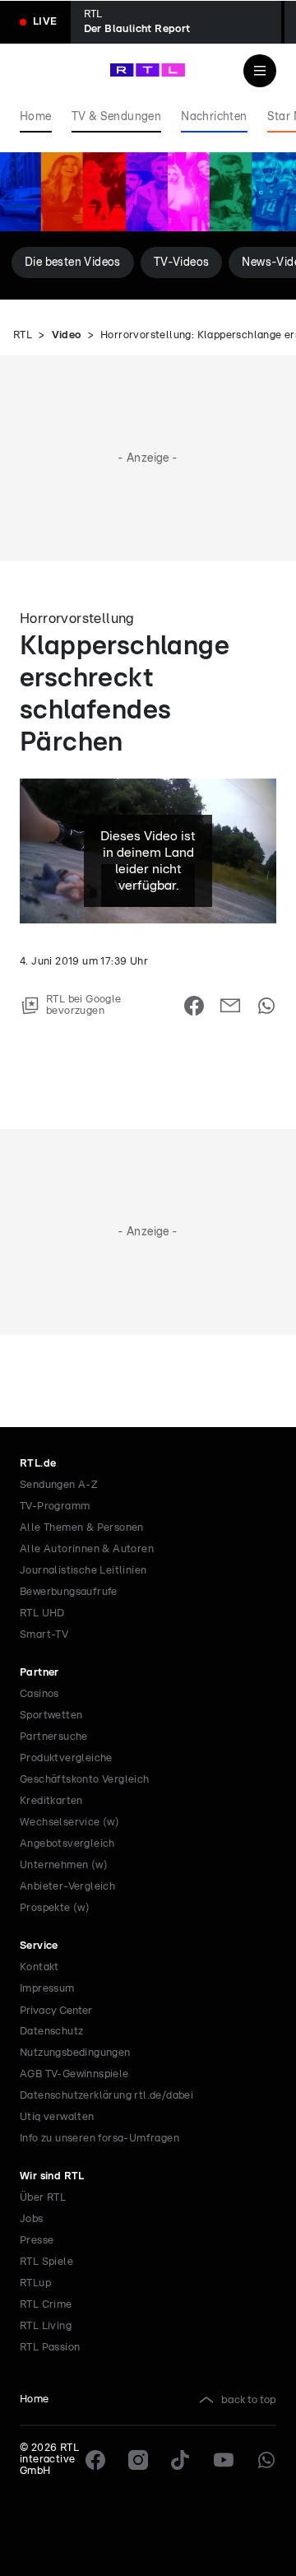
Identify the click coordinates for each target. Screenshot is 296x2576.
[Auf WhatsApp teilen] (266, 1006)
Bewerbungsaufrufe (69, 1592)
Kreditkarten (51, 1801)
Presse (37, 2241)
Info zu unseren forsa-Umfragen (99, 2139)
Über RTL (43, 2198)
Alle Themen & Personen (82, 1528)
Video (67, 335)
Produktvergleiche (66, 1758)
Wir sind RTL (52, 2176)
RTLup (35, 2283)
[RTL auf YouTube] (224, 2460)
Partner (39, 1673)
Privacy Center (56, 2011)
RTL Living (46, 2326)
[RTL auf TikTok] (181, 2460)
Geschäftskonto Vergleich (85, 1780)
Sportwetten (51, 1716)
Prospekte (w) (55, 1908)
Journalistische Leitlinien (83, 1571)
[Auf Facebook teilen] (194, 1006)
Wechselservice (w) (69, 1823)
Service (39, 1946)
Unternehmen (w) (64, 1865)
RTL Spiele (46, 2262)
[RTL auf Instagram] (138, 2460)
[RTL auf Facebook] (95, 2460)
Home (35, 2399)
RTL (23, 335)
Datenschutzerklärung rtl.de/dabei (106, 2096)
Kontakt (39, 1967)
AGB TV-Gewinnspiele (74, 2074)
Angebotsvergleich (67, 1844)
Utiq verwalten (57, 2117)
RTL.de (38, 1464)
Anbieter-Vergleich (67, 1887)
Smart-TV (44, 1635)
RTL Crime (46, 2305)
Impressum (47, 1989)
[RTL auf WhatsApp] (266, 2460)
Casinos (39, 1694)
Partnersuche (54, 1737)
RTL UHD (42, 1613)
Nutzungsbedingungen (75, 2053)
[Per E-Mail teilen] (230, 1006)
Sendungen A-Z (59, 1485)
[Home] (148, 70)
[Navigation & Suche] (260, 71)
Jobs (32, 2219)
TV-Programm (55, 1507)
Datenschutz (51, 2032)
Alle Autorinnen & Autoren (87, 1549)
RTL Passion (50, 2348)
